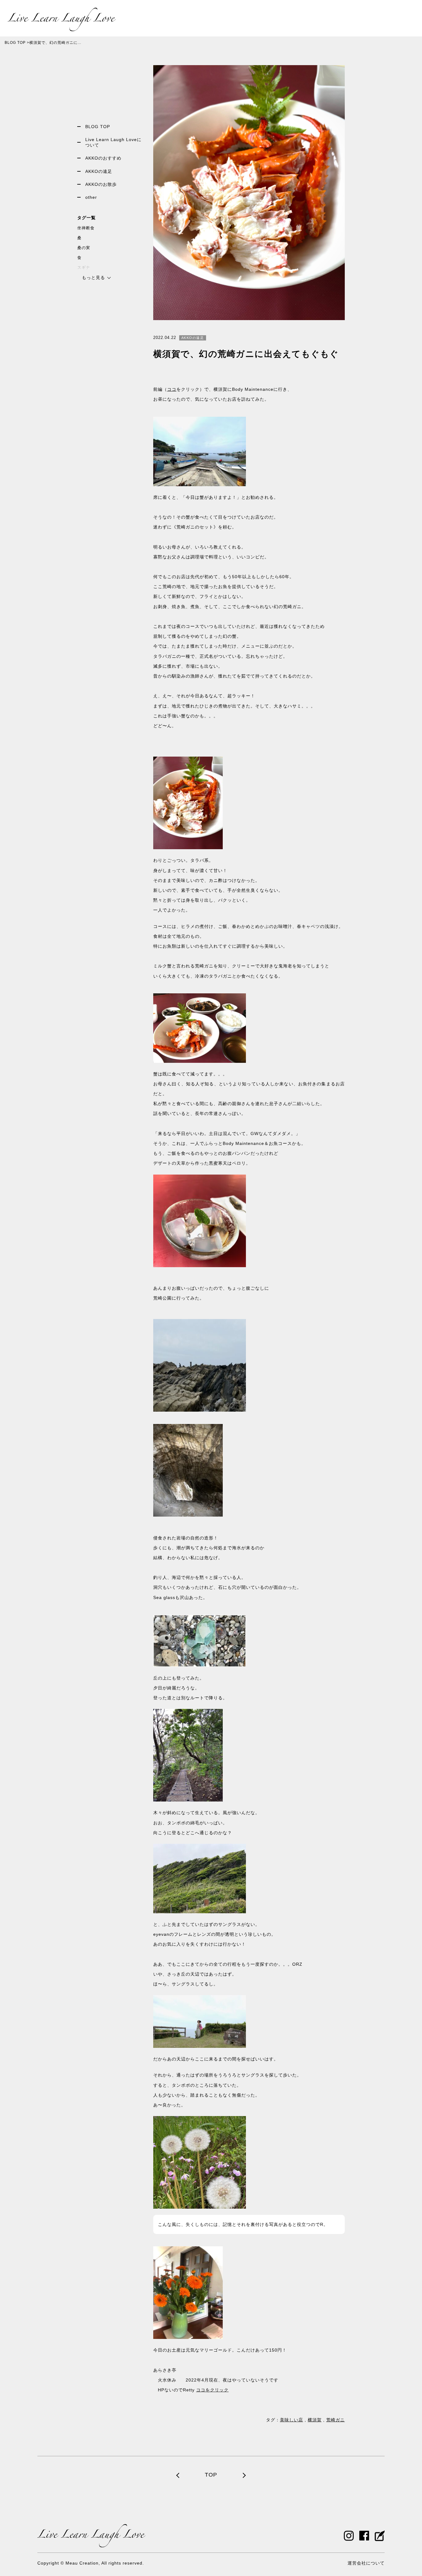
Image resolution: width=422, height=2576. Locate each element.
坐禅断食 (86, 228)
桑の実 (84, 248)
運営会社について (366, 2563)
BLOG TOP (15, 43)
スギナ (84, 267)
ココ (172, 389)
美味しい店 (291, 2420)
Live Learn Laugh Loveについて (113, 142)
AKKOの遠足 (99, 171)
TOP (211, 2475)
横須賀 (315, 2420)
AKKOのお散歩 (101, 184)
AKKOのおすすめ (103, 158)
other (91, 197)
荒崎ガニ (335, 2420)
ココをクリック (212, 2390)
